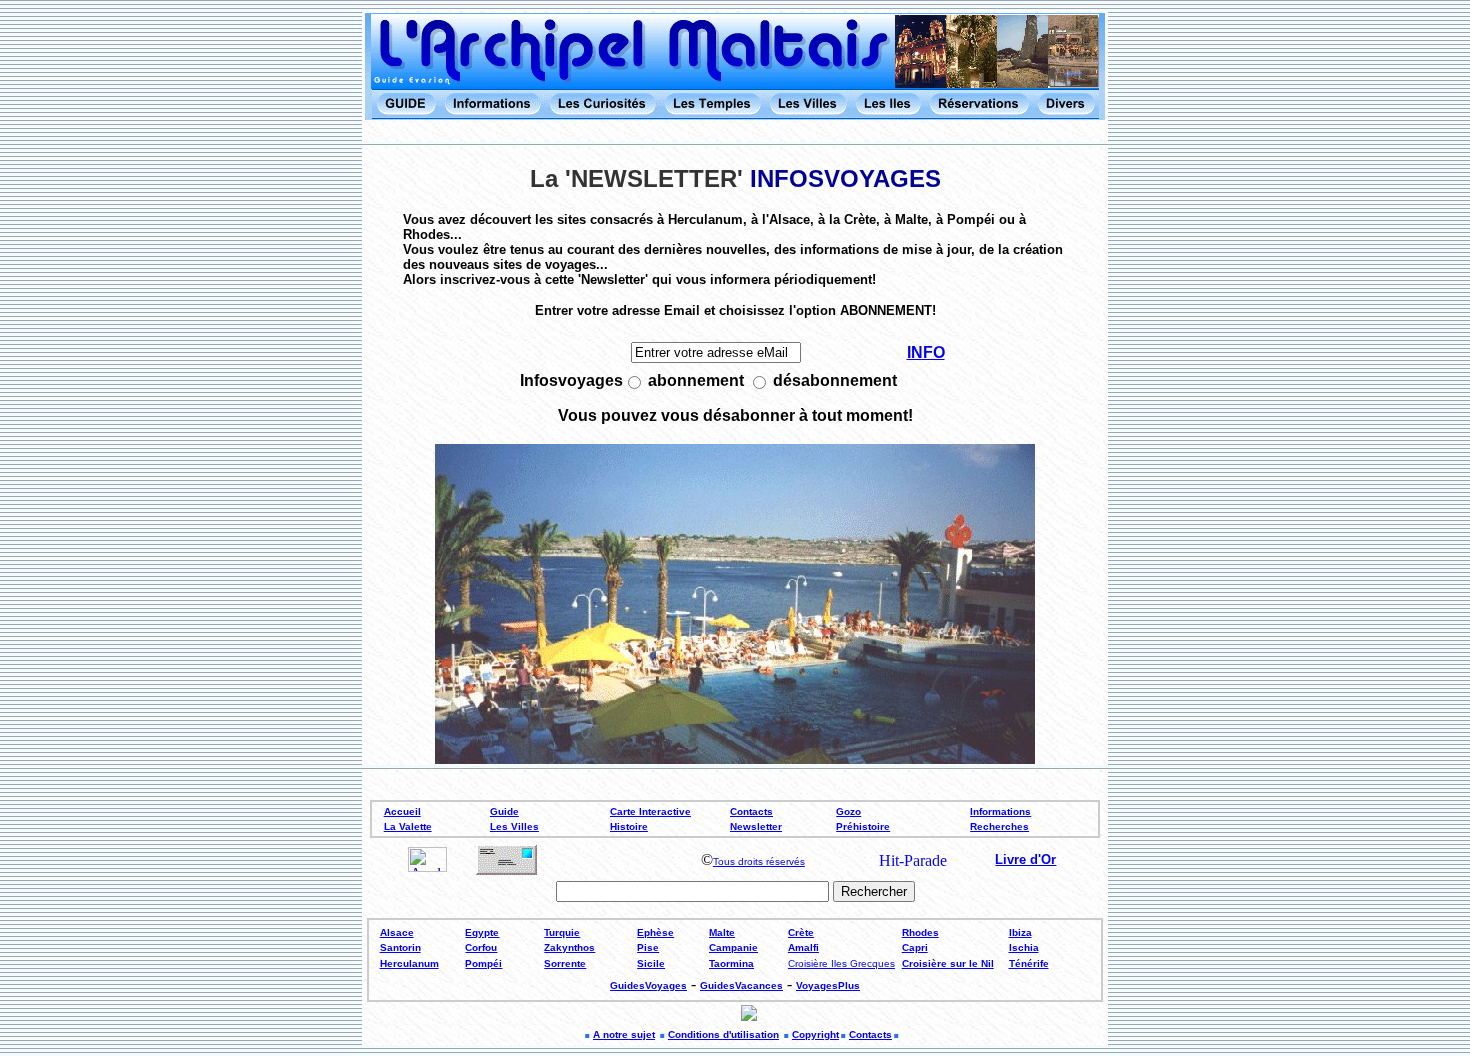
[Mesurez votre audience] (427, 866)
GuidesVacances (741, 985)
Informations (1000, 811)
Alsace (397, 932)
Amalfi (803, 947)
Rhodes (920, 932)
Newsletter (756, 826)
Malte (722, 932)
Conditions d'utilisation (723, 1034)
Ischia (1024, 947)
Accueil (402, 811)
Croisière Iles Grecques (841, 963)
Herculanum (409, 963)
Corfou (481, 947)
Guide (504, 811)
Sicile (651, 963)
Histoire (629, 826)
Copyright (815, 1034)
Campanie (733, 947)
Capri (915, 947)
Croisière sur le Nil (948, 963)
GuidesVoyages (648, 985)
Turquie (562, 932)
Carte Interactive (650, 811)
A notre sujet (624, 1034)
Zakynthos (569, 947)
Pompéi (483, 963)
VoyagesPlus (828, 985)
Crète (801, 932)
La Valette (408, 826)
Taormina (731, 963)
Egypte (482, 932)
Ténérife (1029, 963)
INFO (926, 352)
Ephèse (655, 932)
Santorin (400, 947)
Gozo (848, 811)
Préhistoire (863, 826)
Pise (648, 947)
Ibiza (1020, 932)
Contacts (751, 811)
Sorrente (565, 963)
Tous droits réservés (759, 861)
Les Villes (514, 826)
